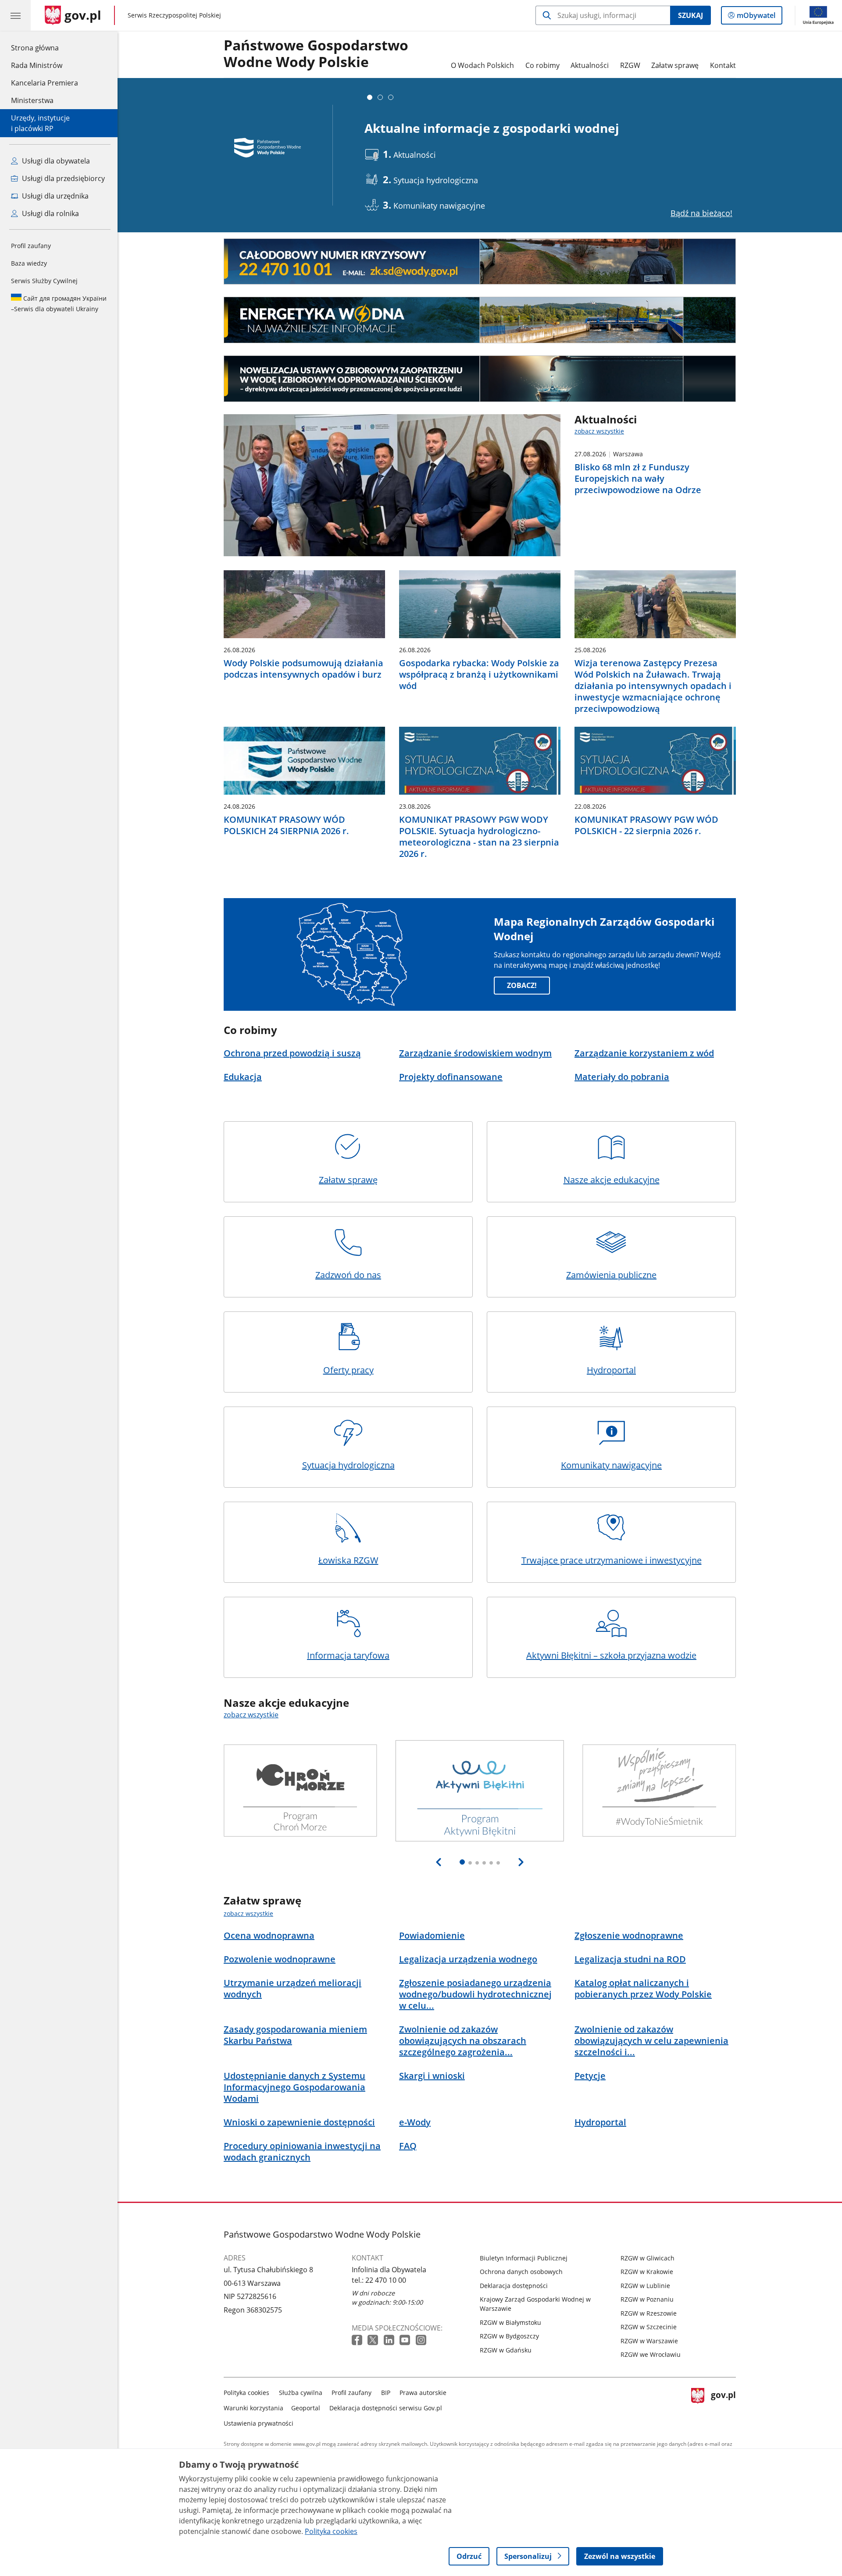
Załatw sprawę (675, 65)
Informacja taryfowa (348, 1655)
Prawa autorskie (423, 2393)
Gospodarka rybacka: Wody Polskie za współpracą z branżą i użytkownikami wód (479, 675)
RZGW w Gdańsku (506, 2350)
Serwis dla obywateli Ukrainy (59, 304)
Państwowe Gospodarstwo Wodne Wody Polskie (316, 54)
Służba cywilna (301, 2393)
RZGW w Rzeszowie (649, 2313)
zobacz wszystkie (599, 431)
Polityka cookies (246, 2393)
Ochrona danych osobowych (521, 2272)
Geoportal (306, 2408)
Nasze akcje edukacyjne (612, 1180)
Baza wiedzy (29, 263)
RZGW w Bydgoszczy (509, 2336)
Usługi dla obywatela (55, 161)
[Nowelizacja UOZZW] (480, 379)
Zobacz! (522, 985)
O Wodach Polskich (482, 65)
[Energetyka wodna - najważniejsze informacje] (480, 320)
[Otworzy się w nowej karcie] (358, 2340)
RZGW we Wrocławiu (651, 2354)
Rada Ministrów (37, 65)
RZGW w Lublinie (645, 2286)
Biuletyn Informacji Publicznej (524, 2258)
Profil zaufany (31, 246)
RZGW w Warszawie (649, 2341)
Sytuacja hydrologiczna (348, 1465)
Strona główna (45, 48)
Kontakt (723, 65)
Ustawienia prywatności (259, 2423)
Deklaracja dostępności (514, 2286)
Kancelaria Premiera (45, 83)
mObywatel (756, 17)
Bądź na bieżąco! (701, 213)
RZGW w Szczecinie (649, 2327)
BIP (386, 2393)
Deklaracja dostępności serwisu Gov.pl (386, 2408)
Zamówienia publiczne (611, 1275)
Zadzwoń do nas (348, 1275)
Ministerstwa (32, 100)
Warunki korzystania (253, 2408)
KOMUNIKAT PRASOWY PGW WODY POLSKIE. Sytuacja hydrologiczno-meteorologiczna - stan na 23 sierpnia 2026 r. (479, 837)
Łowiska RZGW (348, 1560)
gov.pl (723, 2406)
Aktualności (590, 65)
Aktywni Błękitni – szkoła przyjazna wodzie (611, 1655)
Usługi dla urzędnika (54, 196)
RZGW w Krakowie (647, 2272)
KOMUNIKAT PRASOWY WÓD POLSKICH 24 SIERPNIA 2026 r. (286, 825)
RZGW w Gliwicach (648, 2258)
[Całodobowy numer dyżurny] (480, 262)
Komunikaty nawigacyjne (611, 1465)
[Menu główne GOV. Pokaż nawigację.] (15, 15)
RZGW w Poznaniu (647, 2299)
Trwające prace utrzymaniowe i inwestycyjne (612, 1560)
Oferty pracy (348, 1370)
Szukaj (690, 15)
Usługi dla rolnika (50, 213)
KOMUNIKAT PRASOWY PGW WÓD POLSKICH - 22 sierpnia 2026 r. (646, 825)
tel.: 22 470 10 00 (379, 2280)
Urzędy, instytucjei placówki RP (40, 123)
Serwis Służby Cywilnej (44, 281)
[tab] (370, 97)
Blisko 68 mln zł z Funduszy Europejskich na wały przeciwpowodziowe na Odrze (638, 479)
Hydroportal (611, 1370)
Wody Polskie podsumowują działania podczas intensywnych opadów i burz (303, 669)
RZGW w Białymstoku (510, 2322)
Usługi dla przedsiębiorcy (62, 178)
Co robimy (542, 65)
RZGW (630, 65)
